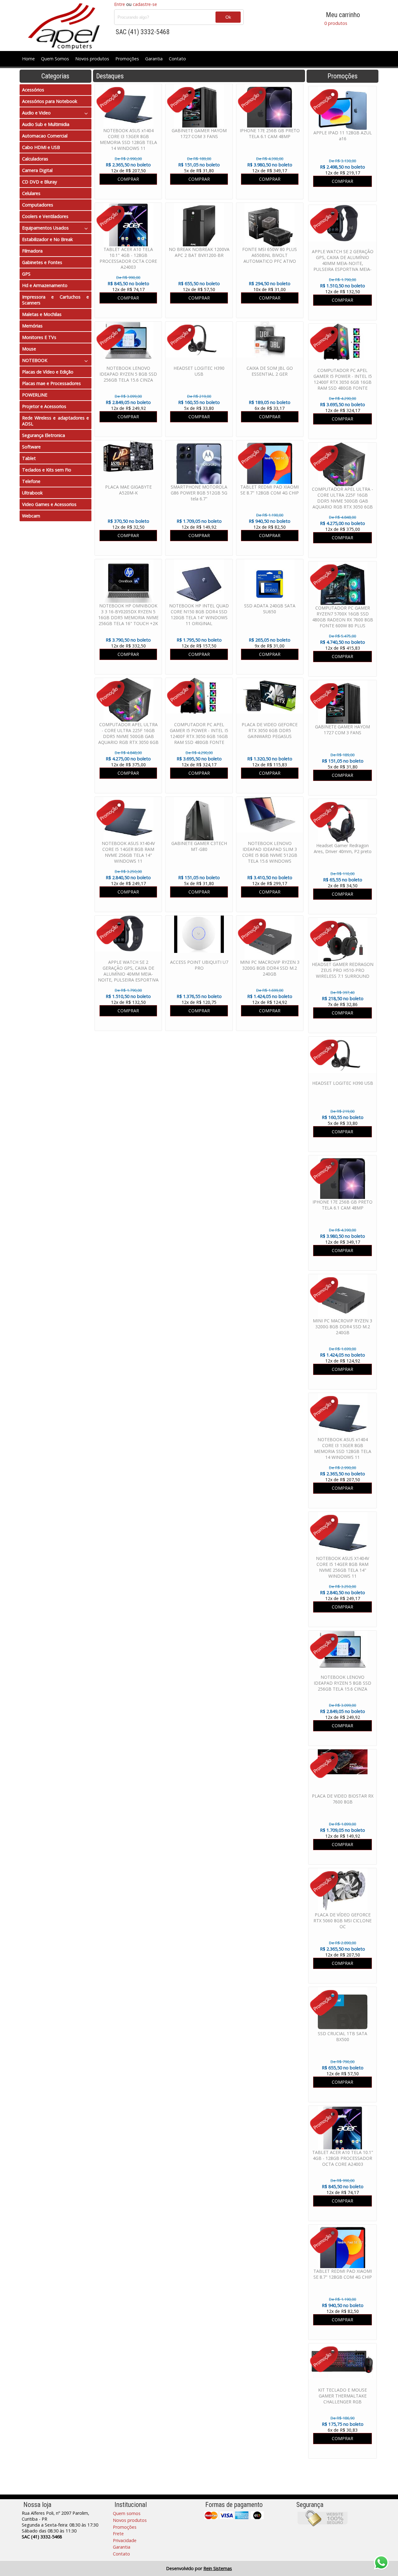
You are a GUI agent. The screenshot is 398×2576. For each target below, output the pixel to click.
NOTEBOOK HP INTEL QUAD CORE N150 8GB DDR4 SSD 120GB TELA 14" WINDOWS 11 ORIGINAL (199, 615)
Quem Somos (55, 59)
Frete (118, 2534)
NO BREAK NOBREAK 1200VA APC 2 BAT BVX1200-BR (199, 252)
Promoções (127, 59)
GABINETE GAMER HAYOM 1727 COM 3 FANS (342, 730)
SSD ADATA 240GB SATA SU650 (270, 609)
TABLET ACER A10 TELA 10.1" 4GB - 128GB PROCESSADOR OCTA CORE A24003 (343, 2158)
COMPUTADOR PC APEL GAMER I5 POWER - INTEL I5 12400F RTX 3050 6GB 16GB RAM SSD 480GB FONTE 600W (343, 382)
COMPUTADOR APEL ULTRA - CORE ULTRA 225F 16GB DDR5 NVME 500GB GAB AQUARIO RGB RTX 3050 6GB (342, 498)
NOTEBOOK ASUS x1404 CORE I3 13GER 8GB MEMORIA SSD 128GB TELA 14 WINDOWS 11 (343, 1448)
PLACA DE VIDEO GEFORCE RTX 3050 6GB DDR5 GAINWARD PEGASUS (270, 730)
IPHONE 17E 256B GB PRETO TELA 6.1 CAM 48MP (342, 1205)
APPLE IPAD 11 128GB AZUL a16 (343, 136)
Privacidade (125, 2540)
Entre (120, 4)
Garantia (154, 59)
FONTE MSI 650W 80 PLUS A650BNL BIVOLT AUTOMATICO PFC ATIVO (270, 255)
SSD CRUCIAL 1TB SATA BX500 (342, 2036)
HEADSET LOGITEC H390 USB (343, 1083)
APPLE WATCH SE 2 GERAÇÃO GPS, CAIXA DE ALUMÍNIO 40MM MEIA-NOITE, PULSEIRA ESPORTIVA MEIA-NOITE (343, 263)
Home (28, 59)
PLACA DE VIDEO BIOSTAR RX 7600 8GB (343, 1799)
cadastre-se (145, 4)
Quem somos (127, 2513)
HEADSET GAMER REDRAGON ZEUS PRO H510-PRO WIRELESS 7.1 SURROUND (343, 970)
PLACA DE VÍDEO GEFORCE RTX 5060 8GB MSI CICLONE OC (342, 1921)
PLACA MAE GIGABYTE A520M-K (128, 490)
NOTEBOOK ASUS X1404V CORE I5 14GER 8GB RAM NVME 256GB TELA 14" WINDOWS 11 (342, 1567)
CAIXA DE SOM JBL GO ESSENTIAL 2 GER (270, 371)
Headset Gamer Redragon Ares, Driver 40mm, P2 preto (343, 848)
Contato (177, 59)
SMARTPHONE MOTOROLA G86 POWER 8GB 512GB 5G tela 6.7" (199, 493)
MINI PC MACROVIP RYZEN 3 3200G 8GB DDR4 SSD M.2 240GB (342, 1327)
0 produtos (336, 23)
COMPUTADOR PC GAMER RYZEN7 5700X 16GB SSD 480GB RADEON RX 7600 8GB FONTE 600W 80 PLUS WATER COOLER (343, 620)
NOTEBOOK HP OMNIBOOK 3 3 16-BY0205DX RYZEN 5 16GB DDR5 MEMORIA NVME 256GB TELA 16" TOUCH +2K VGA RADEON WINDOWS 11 (128, 617)
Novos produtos (92, 59)
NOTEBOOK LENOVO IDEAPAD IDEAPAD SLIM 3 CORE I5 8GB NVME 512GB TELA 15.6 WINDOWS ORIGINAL (270, 855)
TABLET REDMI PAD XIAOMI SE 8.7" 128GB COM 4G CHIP (343, 2274)
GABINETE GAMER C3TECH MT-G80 (199, 846)
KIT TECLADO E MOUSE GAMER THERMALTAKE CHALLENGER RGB (342, 2396)
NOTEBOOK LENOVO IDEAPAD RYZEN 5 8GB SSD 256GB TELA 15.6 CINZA (342, 1683)
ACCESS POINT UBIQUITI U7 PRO (199, 965)
